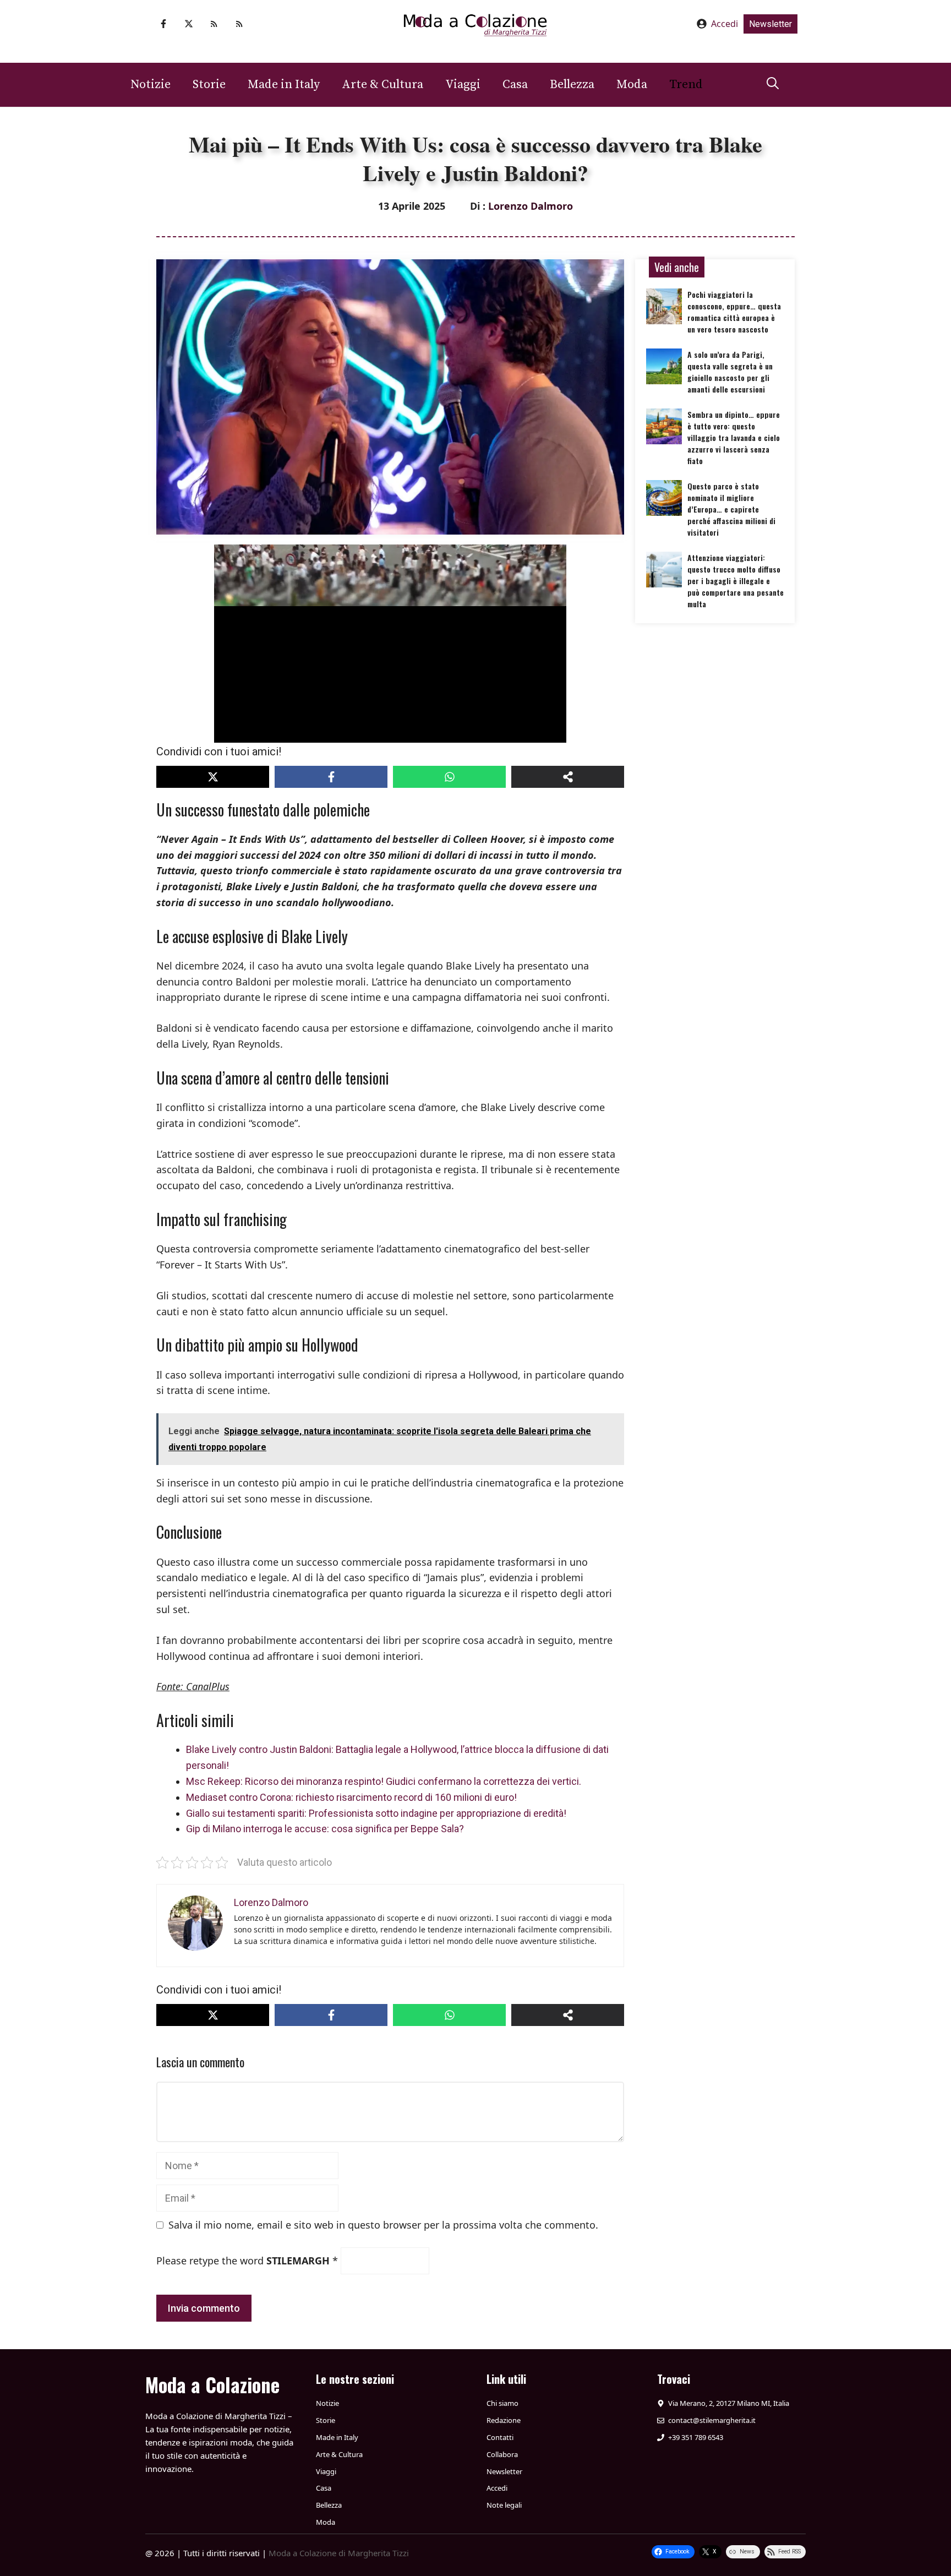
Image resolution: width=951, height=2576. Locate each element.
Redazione (504, 2420)
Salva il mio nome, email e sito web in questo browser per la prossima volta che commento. (383, 2225)
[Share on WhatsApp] (449, 777)
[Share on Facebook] (331, 777)
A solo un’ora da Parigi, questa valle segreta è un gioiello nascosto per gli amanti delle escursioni (730, 372)
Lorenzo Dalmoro (531, 206)
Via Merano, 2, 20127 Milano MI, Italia (729, 2403)
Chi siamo (502, 2403)
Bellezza (572, 85)
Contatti (500, 2437)
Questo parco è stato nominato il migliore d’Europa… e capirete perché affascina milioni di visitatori (731, 509)
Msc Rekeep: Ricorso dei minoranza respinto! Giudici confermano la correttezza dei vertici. (384, 1781)
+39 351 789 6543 (696, 2437)
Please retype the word (247, 2261)
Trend (686, 85)
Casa (515, 85)
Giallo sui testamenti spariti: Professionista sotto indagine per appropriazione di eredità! (376, 1813)
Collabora (502, 2454)
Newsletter (770, 24)
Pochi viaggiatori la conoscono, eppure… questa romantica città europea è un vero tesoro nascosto (734, 312)
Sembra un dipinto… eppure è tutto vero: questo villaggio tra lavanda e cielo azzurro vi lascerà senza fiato (734, 437)
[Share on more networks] (568, 777)
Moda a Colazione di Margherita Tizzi (339, 2553)
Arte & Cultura (382, 85)
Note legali (504, 2505)
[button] (773, 85)
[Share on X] (213, 777)
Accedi (725, 24)
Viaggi (463, 85)
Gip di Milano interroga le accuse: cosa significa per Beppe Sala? (325, 1829)
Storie (209, 85)
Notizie (151, 85)
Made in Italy (284, 85)
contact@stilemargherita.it (712, 2420)
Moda (632, 85)
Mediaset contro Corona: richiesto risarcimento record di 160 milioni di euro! (351, 1797)
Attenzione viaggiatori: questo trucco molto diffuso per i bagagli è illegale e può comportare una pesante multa (736, 581)
